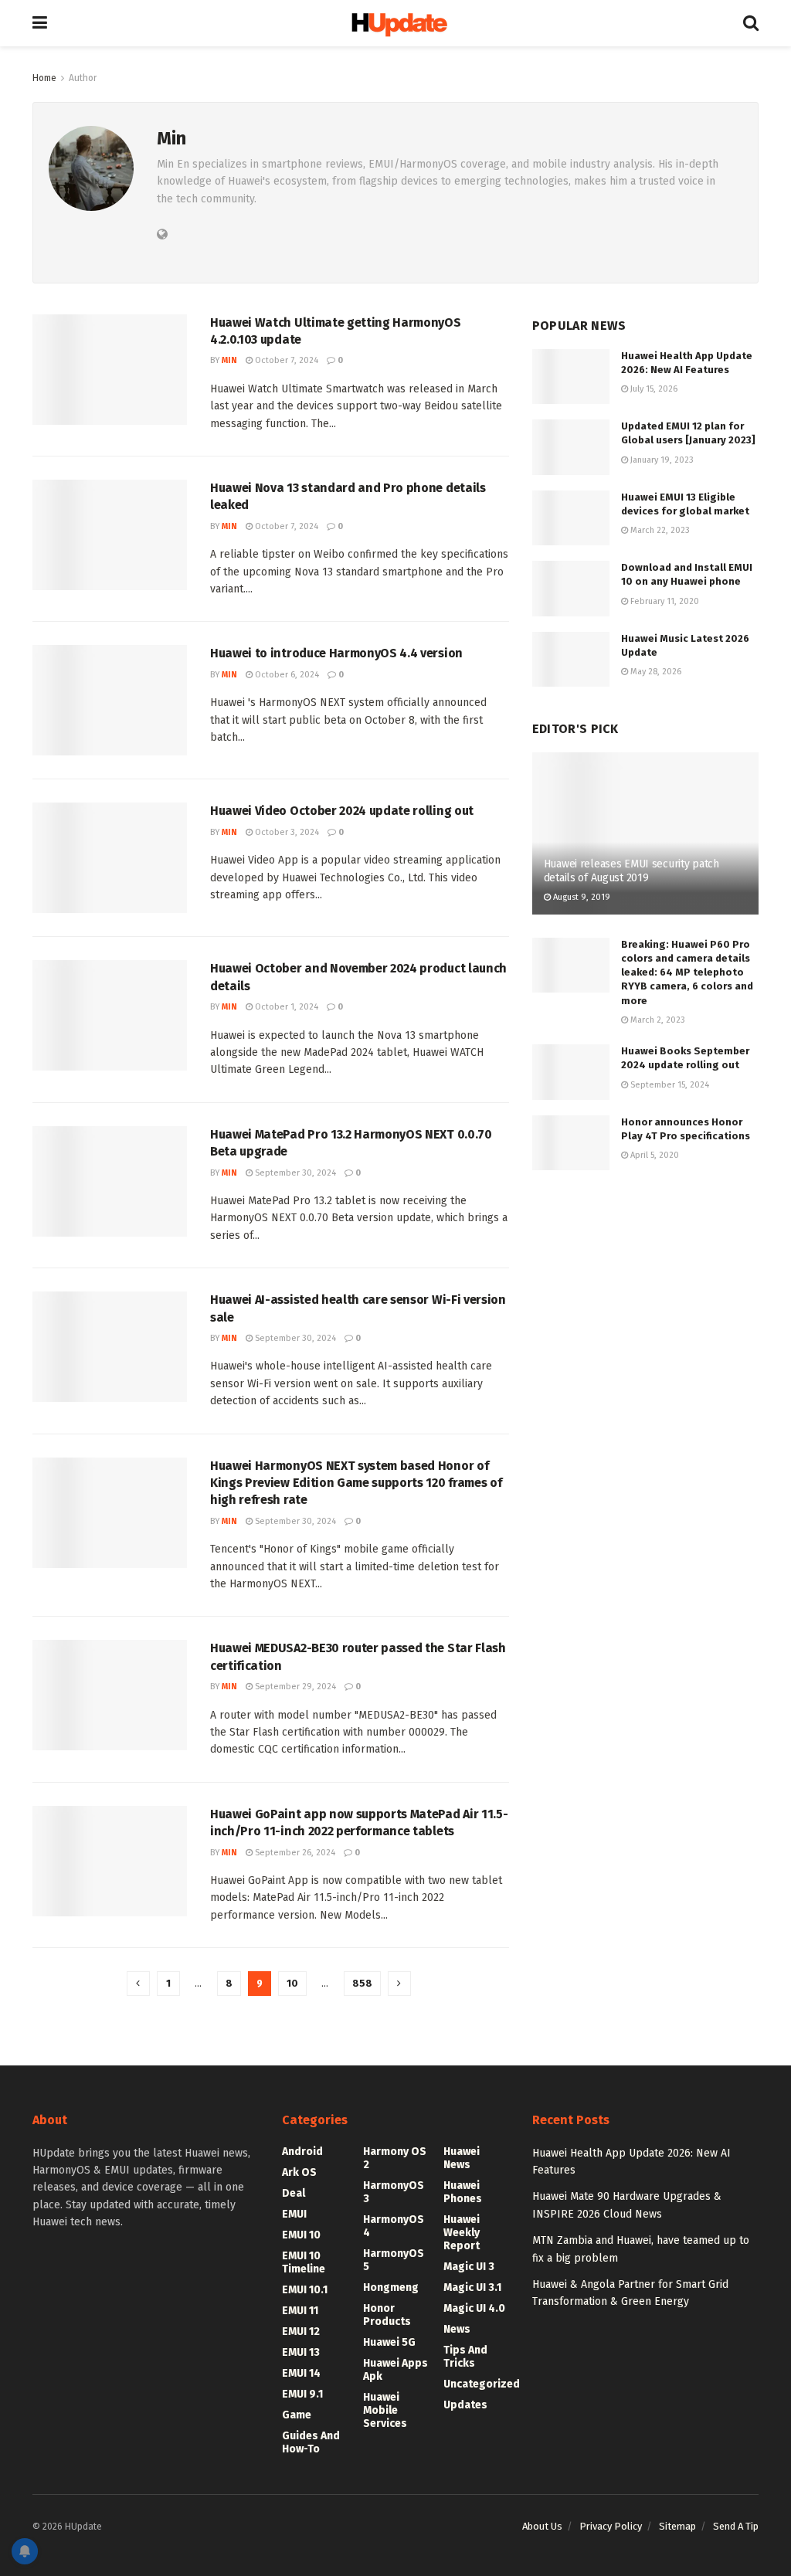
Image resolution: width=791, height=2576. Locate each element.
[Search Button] (751, 23)
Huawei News (462, 2158)
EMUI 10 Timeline (304, 2262)
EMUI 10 (301, 2235)
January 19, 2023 (661, 460)
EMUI (294, 2214)
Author (83, 78)
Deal (294, 2193)
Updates (465, 2405)
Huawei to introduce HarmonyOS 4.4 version (336, 653)
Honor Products (387, 2315)
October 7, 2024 (285, 360)
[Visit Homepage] (395, 24)
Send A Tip (736, 2526)
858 (362, 1983)
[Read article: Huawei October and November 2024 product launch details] (110, 1015)
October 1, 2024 (285, 1007)
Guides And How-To (311, 2442)
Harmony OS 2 (395, 2158)
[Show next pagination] (399, 1984)
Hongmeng (391, 2288)
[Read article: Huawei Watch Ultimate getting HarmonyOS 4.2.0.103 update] (110, 370)
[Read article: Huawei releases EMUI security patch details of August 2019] (645, 833)
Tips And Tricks (465, 2357)
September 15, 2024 (669, 1085)
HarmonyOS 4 (394, 2226)
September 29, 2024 (294, 1687)
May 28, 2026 (655, 672)
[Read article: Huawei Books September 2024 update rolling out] (571, 1072)
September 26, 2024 (294, 1853)
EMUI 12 (301, 2332)
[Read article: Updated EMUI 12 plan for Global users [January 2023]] (571, 447)
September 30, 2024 (294, 1173)
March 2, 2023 (657, 1020)
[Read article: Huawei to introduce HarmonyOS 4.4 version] (110, 700)
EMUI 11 (300, 2311)
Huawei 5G (389, 2342)
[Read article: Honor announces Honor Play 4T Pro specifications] (571, 1143)
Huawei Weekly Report (462, 2233)
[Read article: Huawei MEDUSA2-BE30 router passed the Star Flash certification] (110, 1695)
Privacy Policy (611, 2526)
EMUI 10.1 (305, 2290)
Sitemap (677, 2526)
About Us (542, 2526)
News (457, 2329)
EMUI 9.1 (302, 2394)
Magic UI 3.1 (472, 2288)
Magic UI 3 (469, 2267)
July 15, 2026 (653, 389)
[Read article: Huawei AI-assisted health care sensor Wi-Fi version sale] (110, 1347)
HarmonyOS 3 (394, 2192)
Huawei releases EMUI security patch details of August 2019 (631, 871)
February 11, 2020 (664, 601)
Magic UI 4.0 (474, 2308)
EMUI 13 (301, 2352)
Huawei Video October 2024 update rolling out (342, 811)
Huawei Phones (463, 2192)
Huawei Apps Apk (395, 2370)
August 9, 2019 (581, 897)
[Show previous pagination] (138, 1984)
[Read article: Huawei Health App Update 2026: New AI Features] (571, 377)
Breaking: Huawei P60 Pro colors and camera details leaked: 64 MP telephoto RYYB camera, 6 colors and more (687, 972)
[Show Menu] (40, 23)
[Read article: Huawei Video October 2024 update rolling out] (110, 858)
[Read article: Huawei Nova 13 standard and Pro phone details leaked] (110, 535)
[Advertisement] (645, 1298)
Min (229, 360)
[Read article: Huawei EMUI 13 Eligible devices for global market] (571, 518)
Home (44, 78)
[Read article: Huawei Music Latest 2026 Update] (571, 660)
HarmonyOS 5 (394, 2260)
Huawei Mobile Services (385, 2410)
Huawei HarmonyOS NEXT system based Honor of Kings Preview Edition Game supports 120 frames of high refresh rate (356, 1483)
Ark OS (299, 2172)
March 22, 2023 (659, 530)
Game (297, 2415)
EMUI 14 (301, 2373)
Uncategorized (482, 2384)
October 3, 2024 (286, 832)
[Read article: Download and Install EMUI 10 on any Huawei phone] (571, 589)
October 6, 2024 (286, 675)
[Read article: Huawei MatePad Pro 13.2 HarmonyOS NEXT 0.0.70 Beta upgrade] (110, 1181)
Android (302, 2152)
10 (292, 1983)
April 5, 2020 (654, 1155)
